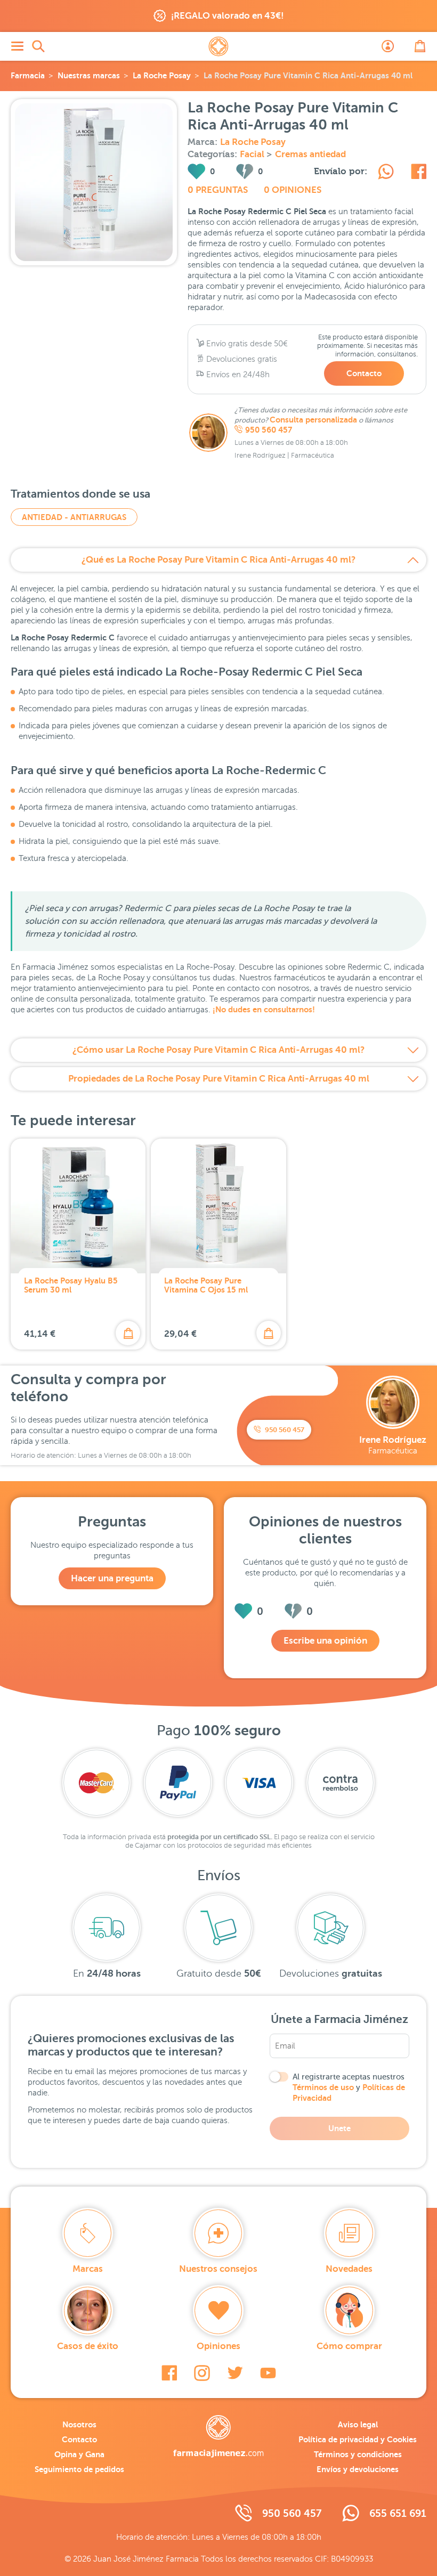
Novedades (349, 2269)
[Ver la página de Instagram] (202, 2373)
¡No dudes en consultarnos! (264, 1009)
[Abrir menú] (17, 46)
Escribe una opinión (325, 1641)
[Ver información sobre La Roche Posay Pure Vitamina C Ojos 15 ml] (218, 1206)
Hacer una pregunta (112, 1578)
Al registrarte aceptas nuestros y (349, 2087)
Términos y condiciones (358, 2454)
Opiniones (218, 2346)
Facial (253, 154)
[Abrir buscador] (38, 46)
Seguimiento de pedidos (79, 2469)
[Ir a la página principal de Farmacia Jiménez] (218, 46)
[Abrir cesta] (420, 46)
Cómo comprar (349, 2346)
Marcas (88, 2269)
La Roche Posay (162, 75)
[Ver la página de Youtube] (268, 2373)
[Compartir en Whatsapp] (386, 173)
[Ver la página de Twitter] (235, 2373)
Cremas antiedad (310, 154)
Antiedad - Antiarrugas (74, 517)
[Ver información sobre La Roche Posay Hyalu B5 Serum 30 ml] (78, 1206)
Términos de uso (323, 2087)
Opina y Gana (79, 2454)
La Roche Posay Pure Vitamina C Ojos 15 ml (206, 1285)
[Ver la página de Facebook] (169, 2373)
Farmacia (28, 75)
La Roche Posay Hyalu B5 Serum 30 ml (71, 1285)
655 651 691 (398, 2513)
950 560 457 (269, 430)
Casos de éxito (88, 2346)
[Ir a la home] (218, 2436)
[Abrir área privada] (388, 46)
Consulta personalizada (313, 420)
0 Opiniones (293, 190)
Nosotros (79, 2424)
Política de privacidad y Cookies (358, 2439)
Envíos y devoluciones (358, 2469)
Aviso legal (358, 2424)
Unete (339, 2128)
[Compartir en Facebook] (419, 173)
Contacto (364, 373)
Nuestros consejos (218, 2269)
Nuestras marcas (89, 75)
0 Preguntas (218, 190)
